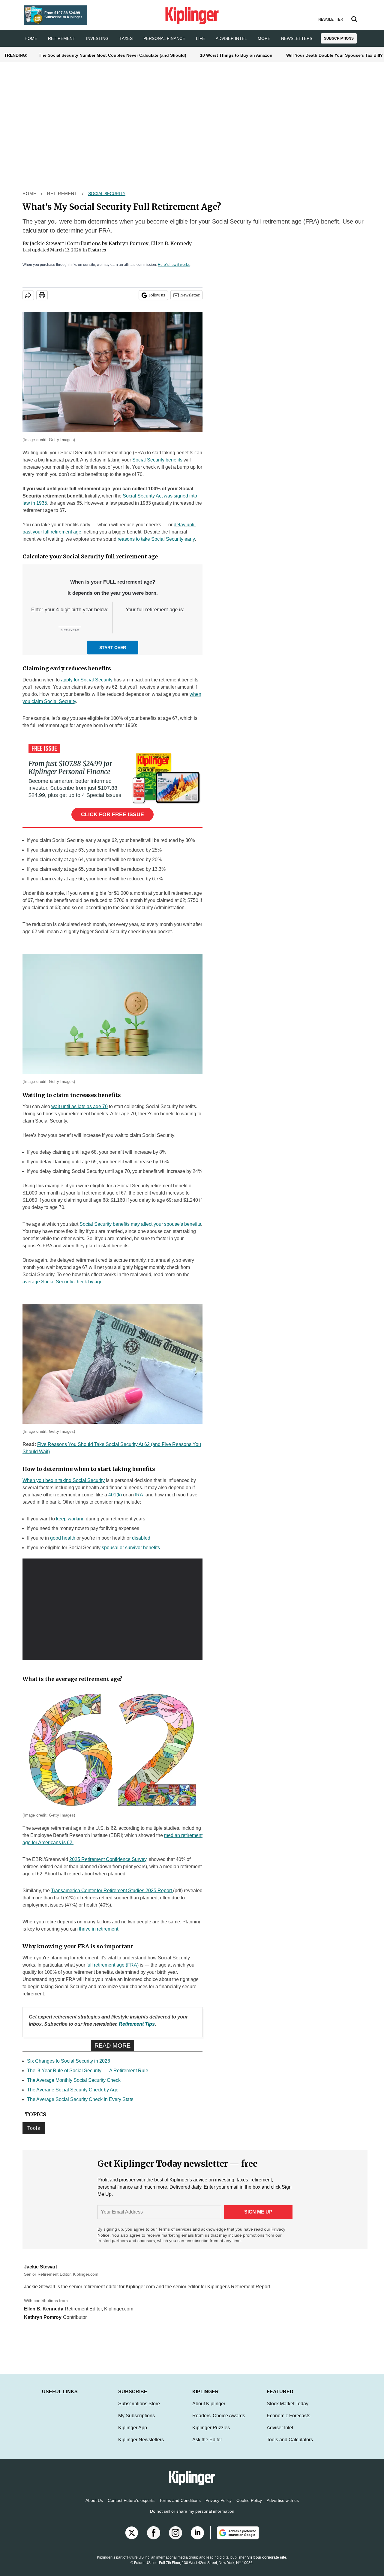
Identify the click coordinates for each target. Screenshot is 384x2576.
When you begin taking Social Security (64, 1480)
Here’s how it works (174, 265)
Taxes (126, 38)
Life (200, 38)
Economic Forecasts (288, 2422)
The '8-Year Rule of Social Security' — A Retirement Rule (88, 2071)
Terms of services (175, 2229)
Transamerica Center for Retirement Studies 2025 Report (112, 1891)
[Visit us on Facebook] (154, 2539)
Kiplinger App (133, 2434)
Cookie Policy (249, 2506)
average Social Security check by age (63, 1282)
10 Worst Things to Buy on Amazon (236, 55)
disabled (141, 1538)
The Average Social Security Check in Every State (80, 2099)
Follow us (157, 295)
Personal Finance (164, 38)
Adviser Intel (231, 38)
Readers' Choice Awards (219, 2422)
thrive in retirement (99, 1929)
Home (29, 194)
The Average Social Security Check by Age (73, 2090)
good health (63, 1538)
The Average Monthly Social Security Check (74, 2080)
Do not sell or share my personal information (192, 2517)
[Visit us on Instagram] (175, 2539)
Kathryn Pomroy (129, 243)
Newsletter (190, 295)
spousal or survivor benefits (131, 1548)
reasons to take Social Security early (156, 539)
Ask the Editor (207, 2446)
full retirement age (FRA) (113, 1965)
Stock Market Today (288, 2410)
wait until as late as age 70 (79, 1106)
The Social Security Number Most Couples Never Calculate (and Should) (112, 55)
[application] (112, 1609)
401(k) (115, 1495)
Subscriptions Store (139, 2410)
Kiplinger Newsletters (141, 2446)
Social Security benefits (157, 460)
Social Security (107, 194)
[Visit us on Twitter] (132, 2539)
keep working (70, 1519)
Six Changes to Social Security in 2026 (69, 2061)
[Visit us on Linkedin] (197, 2539)
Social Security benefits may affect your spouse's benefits (140, 1224)
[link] (137, 2024)
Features (97, 250)
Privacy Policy (219, 2506)
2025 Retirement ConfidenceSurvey (108, 1859)
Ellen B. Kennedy (171, 243)
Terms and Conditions (180, 2506)
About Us (94, 2506)
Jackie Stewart (47, 243)
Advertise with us (283, 2506)
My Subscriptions (136, 2422)
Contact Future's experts (131, 2506)
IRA (139, 1495)
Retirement (62, 38)
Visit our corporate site (267, 2563)
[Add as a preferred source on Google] (235, 2539)
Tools (34, 2128)
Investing (97, 38)
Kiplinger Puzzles (211, 2434)
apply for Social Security (87, 680)
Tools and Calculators (290, 2446)
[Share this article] (28, 295)
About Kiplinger (209, 2410)
